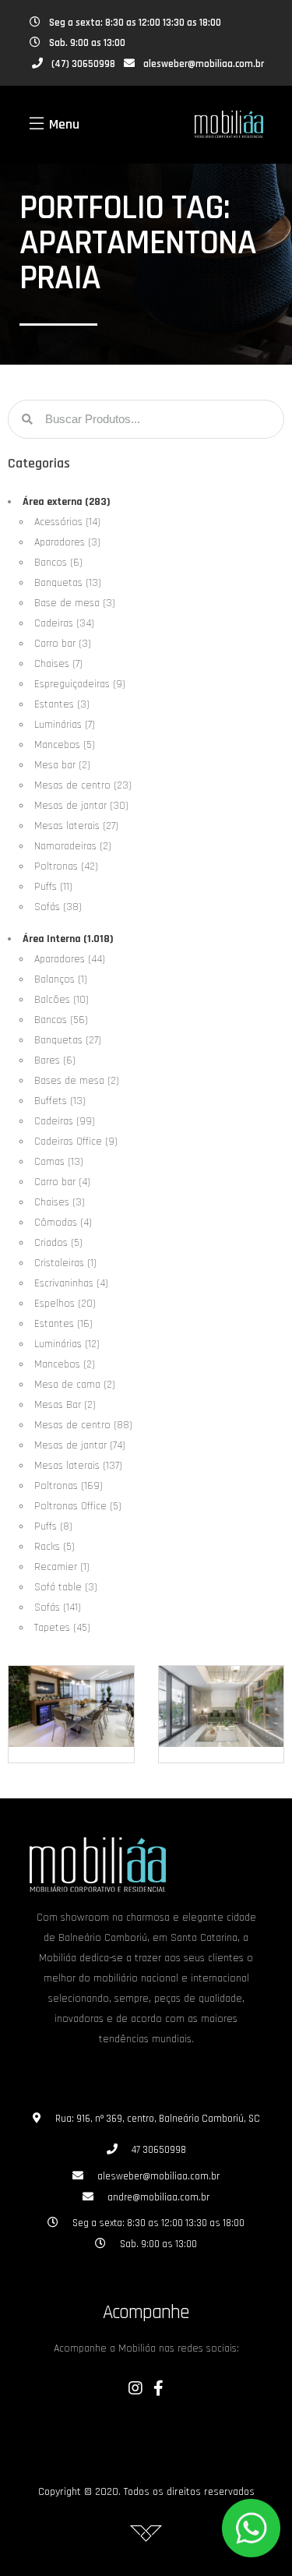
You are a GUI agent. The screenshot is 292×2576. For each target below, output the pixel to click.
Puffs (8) (53, 1526)
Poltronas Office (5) (78, 1506)
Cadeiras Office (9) (76, 1142)
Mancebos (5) (65, 745)
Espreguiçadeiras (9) (80, 684)
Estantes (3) (62, 704)
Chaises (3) (60, 1202)
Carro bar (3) (63, 644)
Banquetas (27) (68, 1040)
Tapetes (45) (62, 1628)
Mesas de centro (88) (83, 1425)
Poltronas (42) (66, 866)
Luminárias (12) (67, 1344)
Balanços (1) (61, 979)
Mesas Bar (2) (65, 1405)
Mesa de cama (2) (75, 1385)
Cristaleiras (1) (65, 1263)
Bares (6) (55, 1060)
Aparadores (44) (70, 959)
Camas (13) (59, 1162)
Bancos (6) (58, 563)
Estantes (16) (63, 1324)
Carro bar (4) (62, 1182)
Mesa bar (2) (62, 765)
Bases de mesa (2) (77, 1081)
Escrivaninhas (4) (71, 1283)
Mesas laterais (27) (76, 826)
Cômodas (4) (63, 1223)
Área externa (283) (67, 502)
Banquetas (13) (68, 583)
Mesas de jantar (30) (81, 806)
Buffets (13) (60, 1101)
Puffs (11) (53, 887)
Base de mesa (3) (75, 603)
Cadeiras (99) (65, 1121)
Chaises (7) (58, 664)
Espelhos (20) (65, 1304)
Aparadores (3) (67, 542)
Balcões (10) (62, 1000)
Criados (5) (58, 1243)
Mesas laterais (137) (78, 1466)
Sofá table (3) (66, 1587)
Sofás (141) (58, 1607)
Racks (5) (55, 1547)
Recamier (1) (62, 1567)
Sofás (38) (58, 907)
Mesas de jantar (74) (80, 1445)
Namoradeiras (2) (73, 846)
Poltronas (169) (69, 1486)
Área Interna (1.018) (68, 939)
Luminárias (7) (65, 725)
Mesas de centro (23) (83, 785)
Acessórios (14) (67, 522)
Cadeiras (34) (64, 623)
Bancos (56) (61, 1020)
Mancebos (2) (65, 1364)
